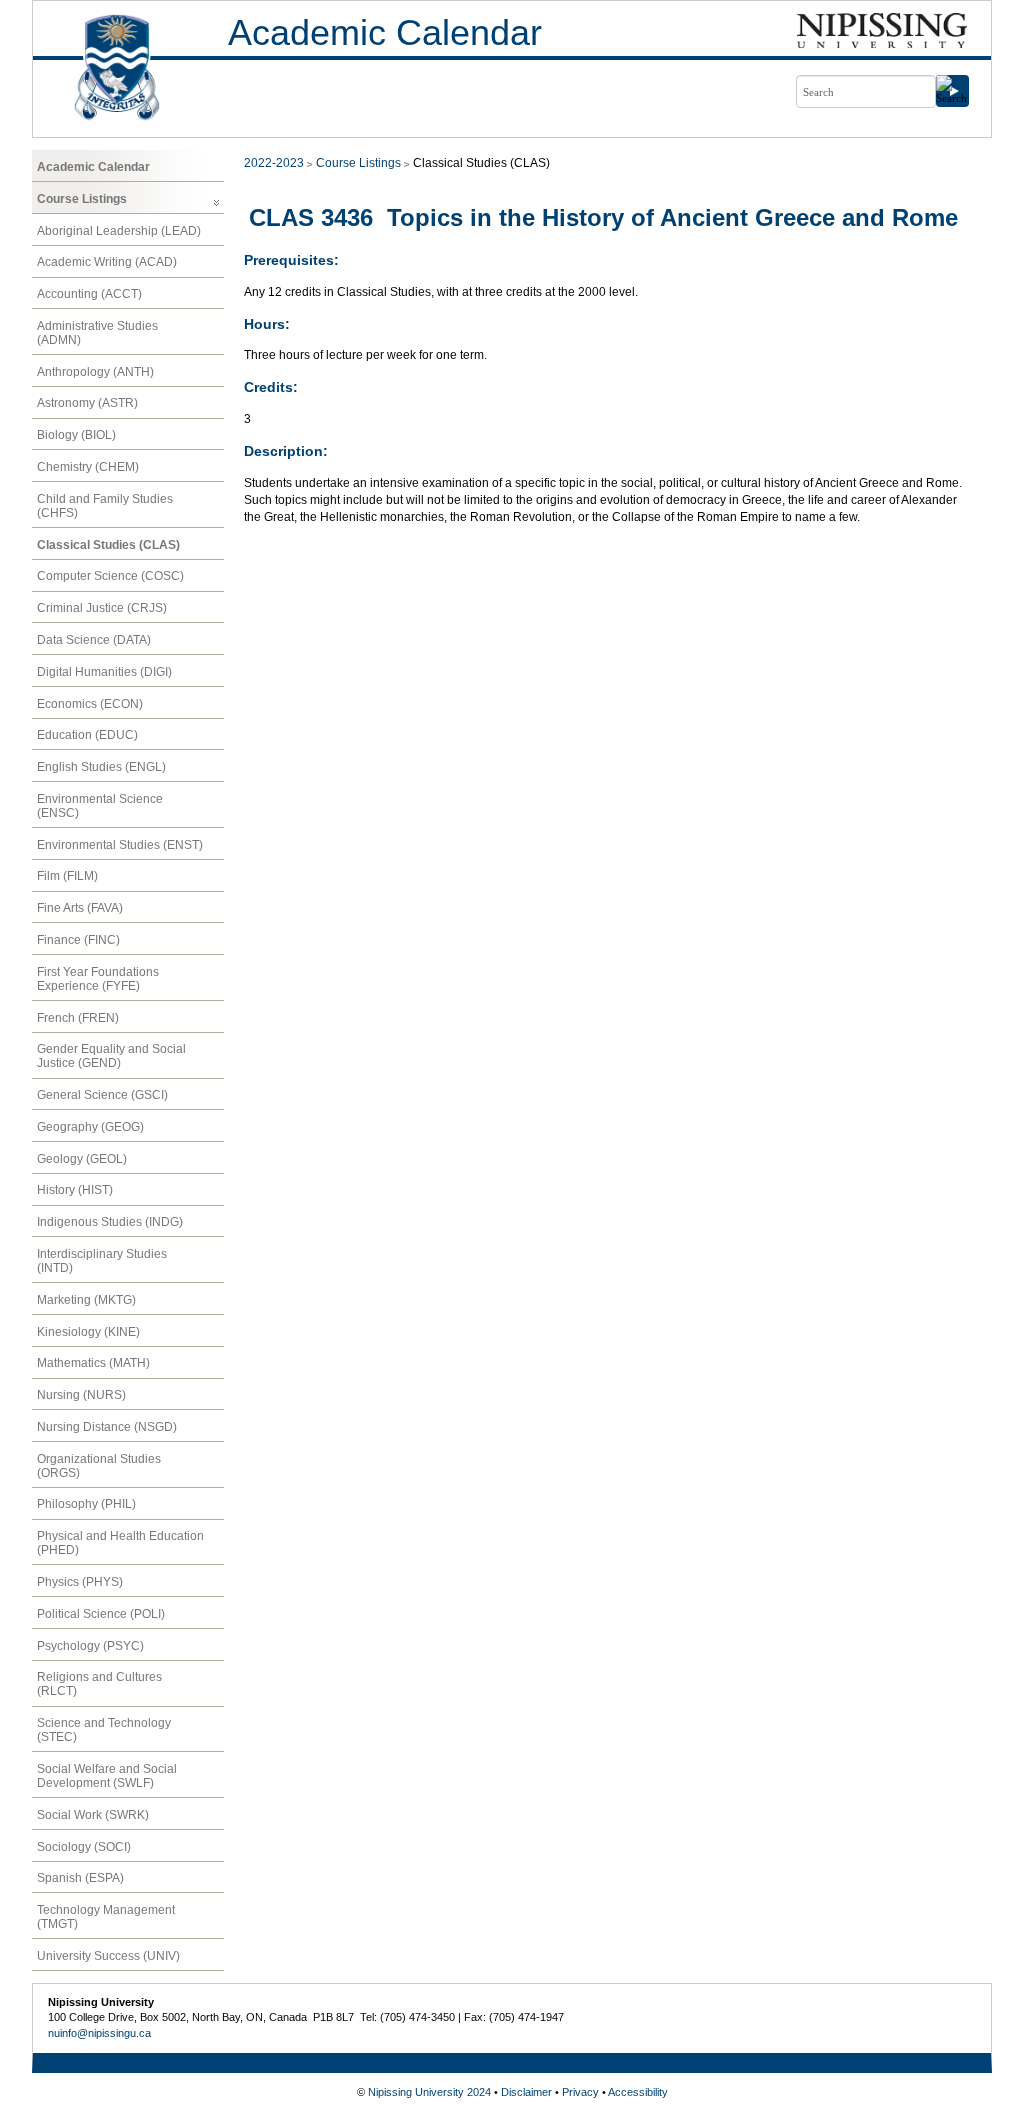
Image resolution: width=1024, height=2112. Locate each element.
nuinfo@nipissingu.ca (99, 2033)
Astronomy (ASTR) (87, 403)
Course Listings (82, 199)
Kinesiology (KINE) (88, 1332)
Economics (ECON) (90, 704)
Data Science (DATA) (94, 640)
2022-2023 (274, 163)
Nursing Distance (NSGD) (107, 1427)
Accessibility (638, 2092)
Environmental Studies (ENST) (120, 845)
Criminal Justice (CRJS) (102, 608)
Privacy (580, 2092)
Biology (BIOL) (76, 435)
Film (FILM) (67, 876)
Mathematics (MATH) (93, 1363)
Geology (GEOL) (82, 1159)
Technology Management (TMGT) (106, 1917)
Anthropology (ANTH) (95, 372)
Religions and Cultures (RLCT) (99, 1684)
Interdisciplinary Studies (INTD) (102, 1261)
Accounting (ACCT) (89, 294)
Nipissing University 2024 (429, 2092)
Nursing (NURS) (81, 1395)
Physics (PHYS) (80, 1582)
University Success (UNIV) (108, 1956)
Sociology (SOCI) (84, 1847)
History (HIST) (75, 1190)
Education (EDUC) (87, 735)
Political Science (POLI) (101, 1614)
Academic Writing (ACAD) (107, 262)
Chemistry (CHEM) (88, 467)
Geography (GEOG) (90, 1127)
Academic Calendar (385, 32)
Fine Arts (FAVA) (80, 908)
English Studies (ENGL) (101, 767)
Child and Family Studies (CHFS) (105, 506)
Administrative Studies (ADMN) (97, 333)
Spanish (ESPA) (80, 1878)
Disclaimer (526, 2092)
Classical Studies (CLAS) (108, 545)
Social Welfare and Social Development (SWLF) (107, 1776)
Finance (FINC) (78, 940)
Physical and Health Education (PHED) (120, 1543)
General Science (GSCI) (102, 1095)
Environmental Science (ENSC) (100, 806)
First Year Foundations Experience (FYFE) (98, 979)
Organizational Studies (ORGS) (99, 1466)
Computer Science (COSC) (110, 576)
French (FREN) (78, 1018)
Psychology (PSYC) (90, 1646)
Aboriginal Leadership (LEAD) (119, 231)
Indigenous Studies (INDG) (110, 1222)
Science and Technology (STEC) (104, 1730)
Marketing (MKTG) (86, 1300)
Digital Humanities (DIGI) (104, 672)
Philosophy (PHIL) (86, 1504)
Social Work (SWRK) (93, 1815)
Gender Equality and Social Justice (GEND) (111, 1056)
